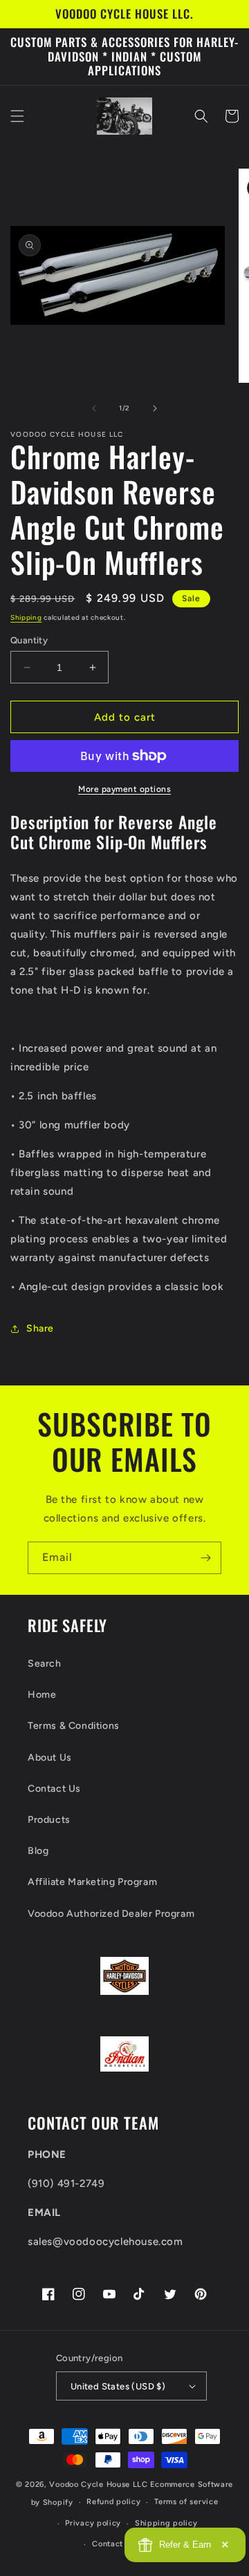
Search (45, 1664)
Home (42, 1695)
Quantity (29, 640)
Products (49, 1820)
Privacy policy (93, 2523)
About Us (50, 1758)
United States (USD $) (118, 2386)
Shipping (26, 617)
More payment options (124, 789)
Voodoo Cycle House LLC (98, 2484)
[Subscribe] (205, 1558)
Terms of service (186, 2502)
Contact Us (54, 1789)
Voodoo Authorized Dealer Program (111, 1914)
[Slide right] (155, 408)
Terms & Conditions (74, 1726)
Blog (38, 1851)
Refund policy (113, 2502)
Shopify (58, 2502)
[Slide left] (94, 408)
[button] (17, 116)
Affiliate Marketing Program (92, 1882)
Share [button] (40, 1328)
